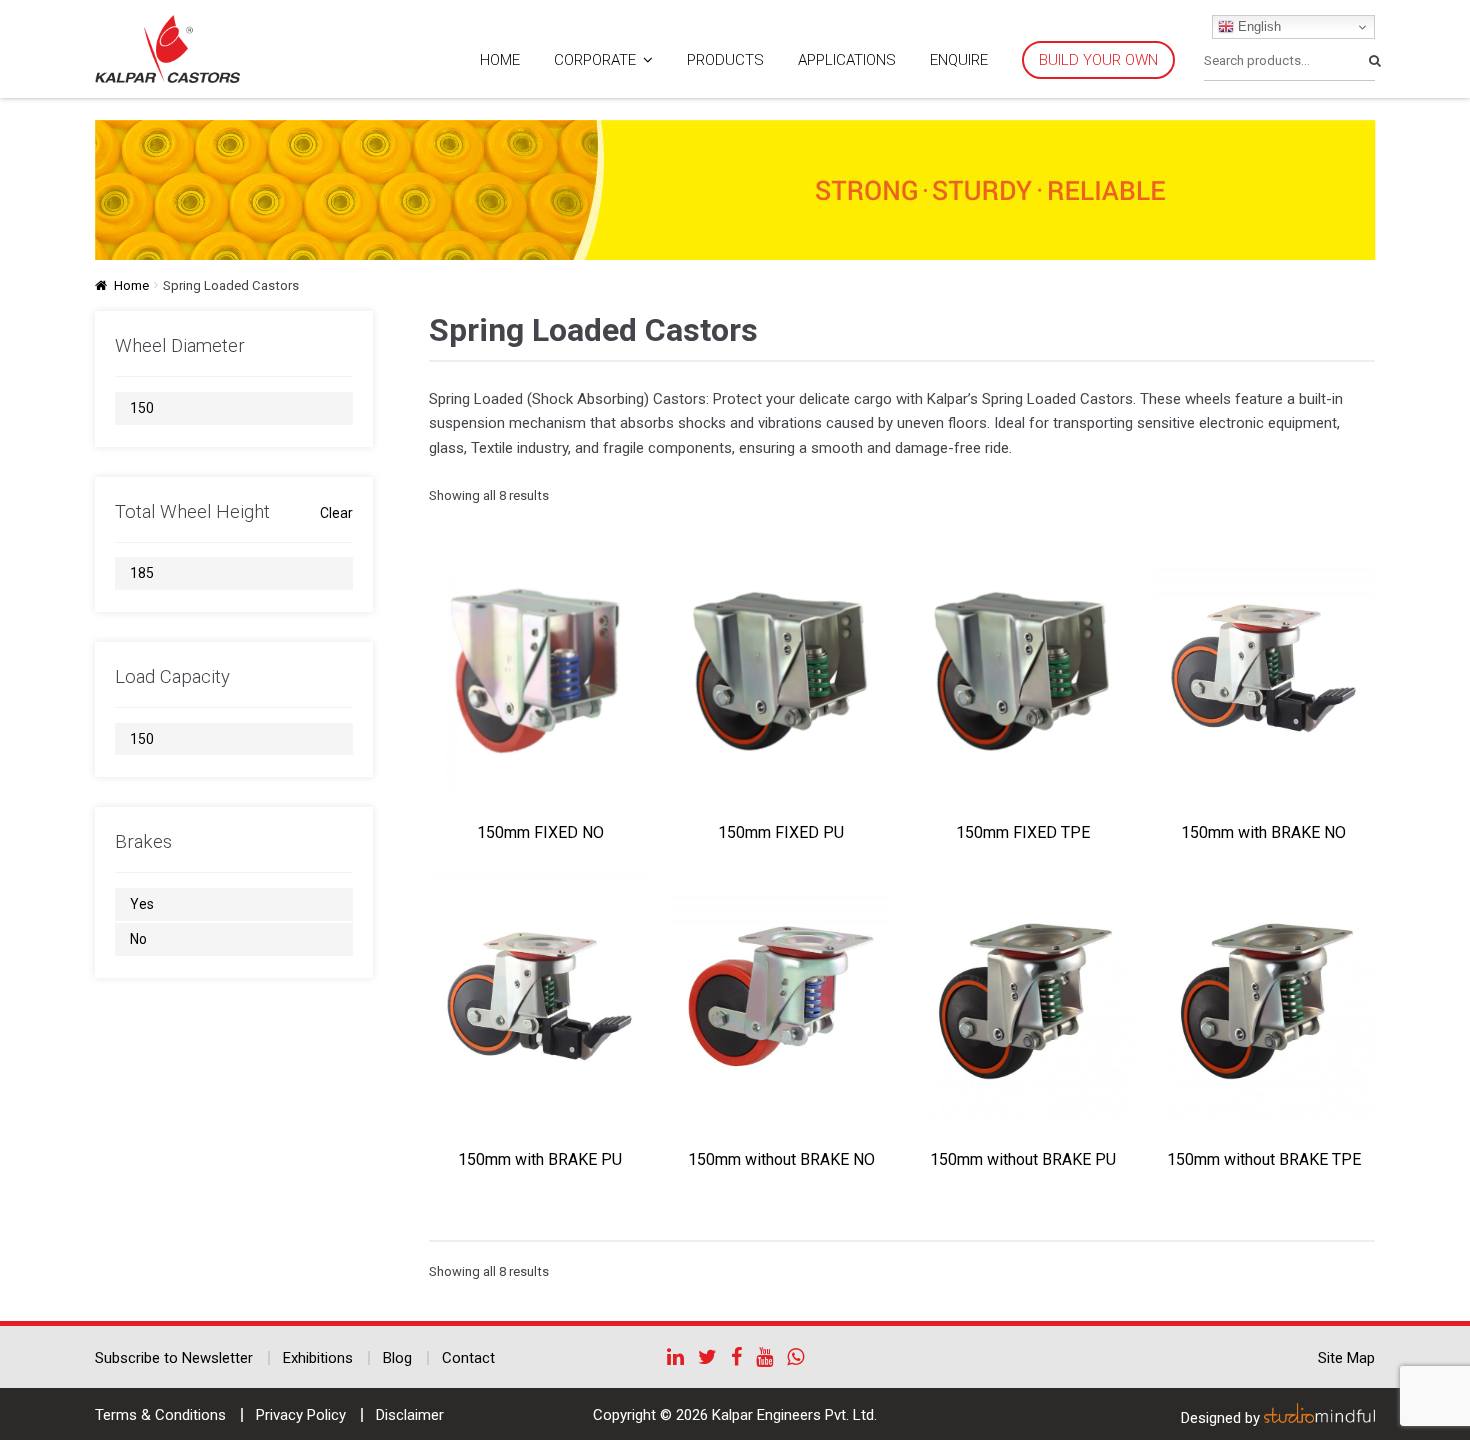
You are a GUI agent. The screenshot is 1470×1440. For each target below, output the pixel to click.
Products (725, 60)
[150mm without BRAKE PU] (1022, 996)
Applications (847, 60)
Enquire (959, 60)
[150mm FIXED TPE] (1022, 668)
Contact (468, 1358)
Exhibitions (318, 1358)
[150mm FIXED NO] (540, 668)
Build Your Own (1098, 60)
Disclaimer (410, 1415)
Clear (336, 513)
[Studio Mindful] (1319, 1418)
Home (500, 60)
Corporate (595, 60)
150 (142, 408)
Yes (142, 904)
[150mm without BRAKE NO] (781, 996)
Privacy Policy (301, 1415)
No (138, 939)
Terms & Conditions (160, 1415)
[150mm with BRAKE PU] (540, 996)
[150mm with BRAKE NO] (1264, 668)
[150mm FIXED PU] (781, 668)
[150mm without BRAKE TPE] (1264, 996)
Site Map (1346, 1358)
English (1257, 26)
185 (142, 573)
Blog (397, 1358)
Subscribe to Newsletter (174, 1358)
